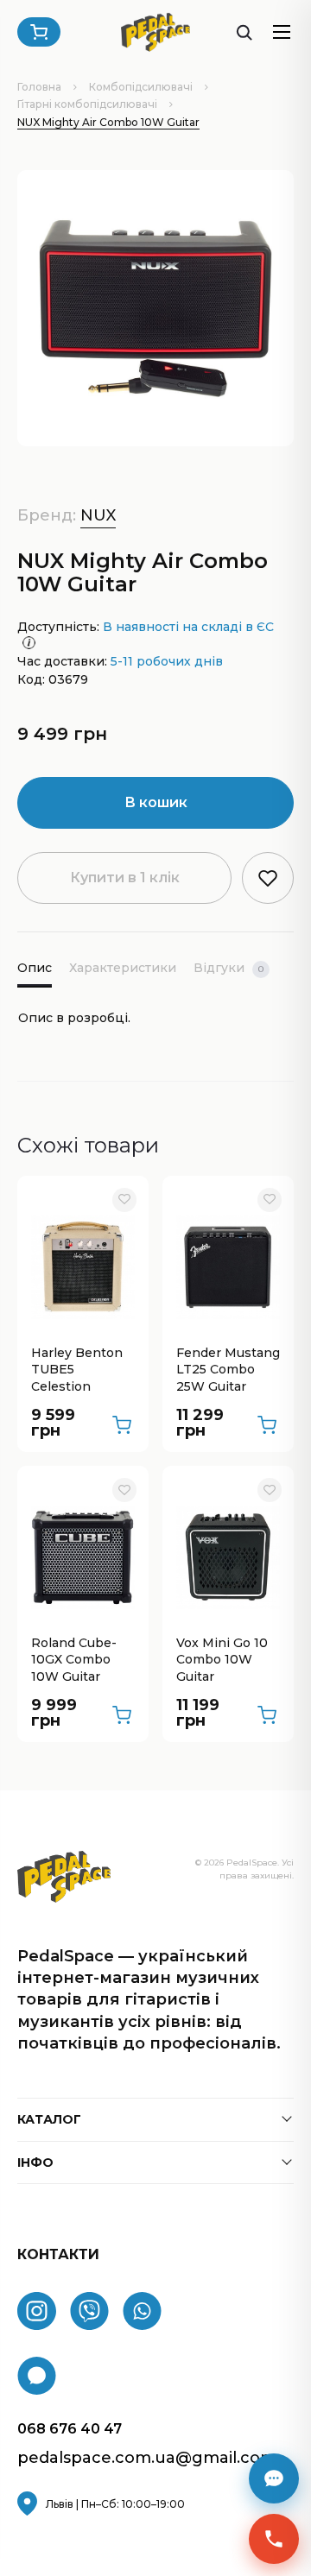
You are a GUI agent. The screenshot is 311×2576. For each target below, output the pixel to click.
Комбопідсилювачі (141, 87)
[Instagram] (37, 2311)
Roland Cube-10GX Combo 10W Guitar (74, 1660)
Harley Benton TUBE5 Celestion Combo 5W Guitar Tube (77, 1371)
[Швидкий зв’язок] (274, 2539)
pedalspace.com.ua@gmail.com (147, 2458)
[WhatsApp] (142, 2311)
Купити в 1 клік (125, 878)
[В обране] (124, 1200)
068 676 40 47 (70, 2429)
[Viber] (89, 2311)
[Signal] (37, 2376)
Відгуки (228, 968)
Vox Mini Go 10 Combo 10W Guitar (222, 1660)
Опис (35, 968)
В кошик (156, 802)
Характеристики (123, 968)
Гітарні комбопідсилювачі (87, 104)
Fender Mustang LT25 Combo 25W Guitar (228, 1370)
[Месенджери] (274, 2478)
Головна (39, 87)
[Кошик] (39, 32)
